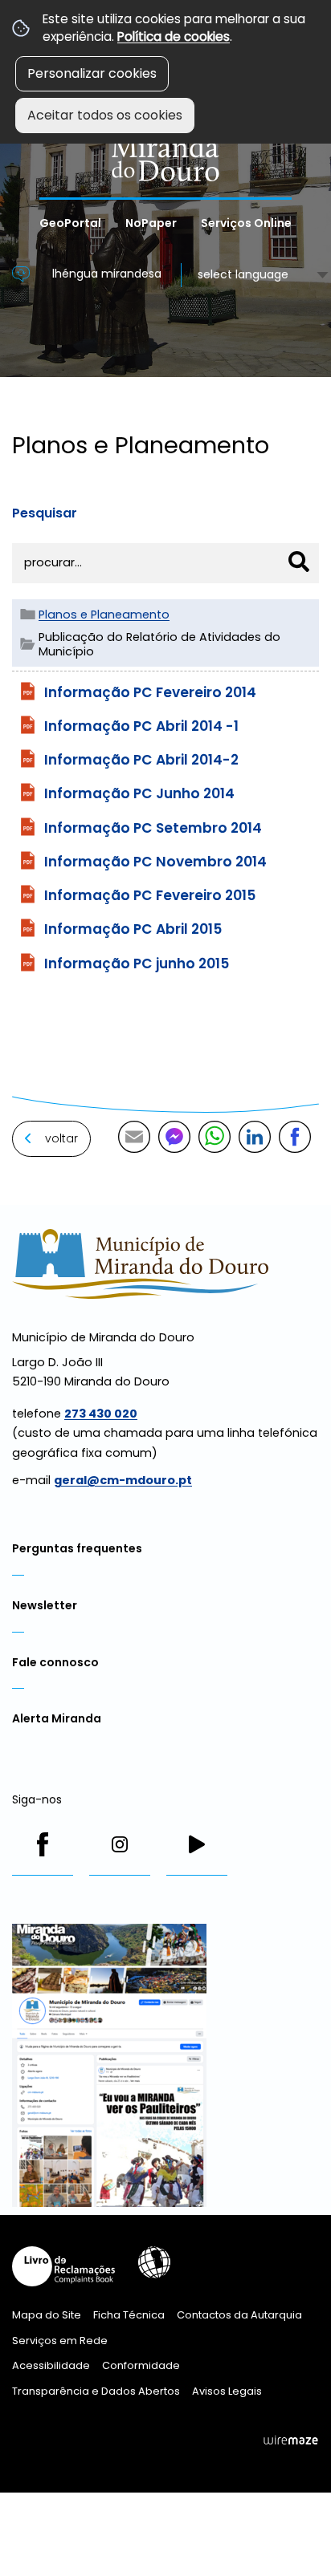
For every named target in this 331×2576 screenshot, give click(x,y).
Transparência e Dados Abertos (96, 2391)
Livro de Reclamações (63, 2266)
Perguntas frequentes (77, 1548)
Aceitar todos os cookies (105, 115)
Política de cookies (174, 37)
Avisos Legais (227, 2391)
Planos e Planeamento (104, 615)
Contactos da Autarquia (239, 2315)
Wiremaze (291, 2440)
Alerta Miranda (57, 1718)
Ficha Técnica (129, 2315)
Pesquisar (45, 513)
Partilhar (295, 1137)
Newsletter (45, 1605)
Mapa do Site (47, 2315)
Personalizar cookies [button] (92, 73)
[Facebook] (43, 1844)
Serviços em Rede (60, 2341)
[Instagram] (120, 1844)
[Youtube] (197, 1844)
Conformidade (141, 2365)
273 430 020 (101, 1414)
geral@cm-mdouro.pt (123, 1480)
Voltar (61, 1138)
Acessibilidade (154, 2262)
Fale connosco (55, 1662)
